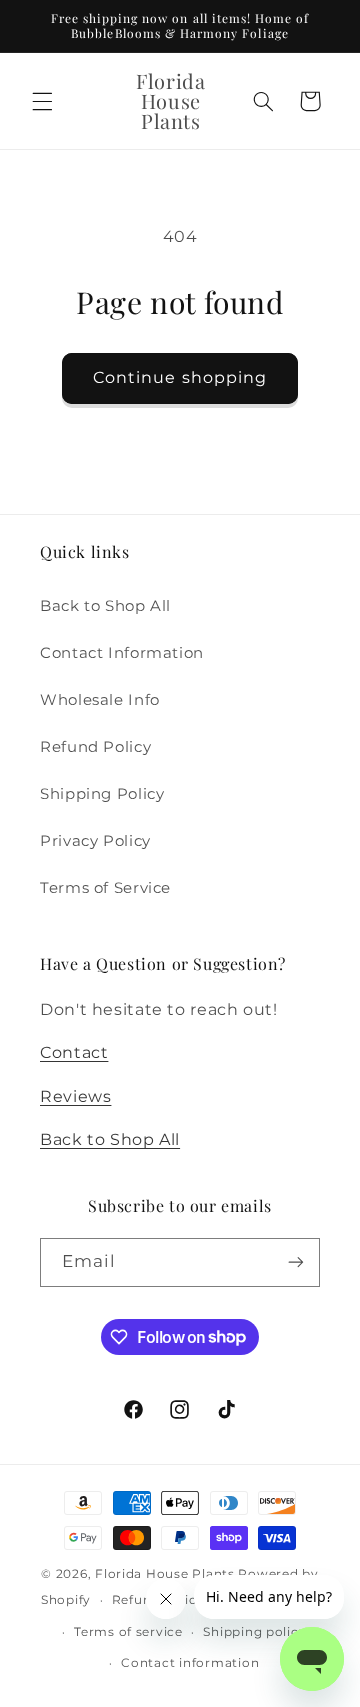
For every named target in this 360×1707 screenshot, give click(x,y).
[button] (42, 101)
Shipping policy (254, 1632)
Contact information (190, 1663)
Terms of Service (105, 888)
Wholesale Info (100, 700)
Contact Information (122, 653)
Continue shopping (180, 377)
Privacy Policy (95, 841)
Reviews (75, 1096)
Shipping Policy (102, 794)
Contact (74, 1052)
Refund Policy (95, 747)
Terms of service (128, 1632)
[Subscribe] (296, 1262)
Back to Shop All (105, 606)
